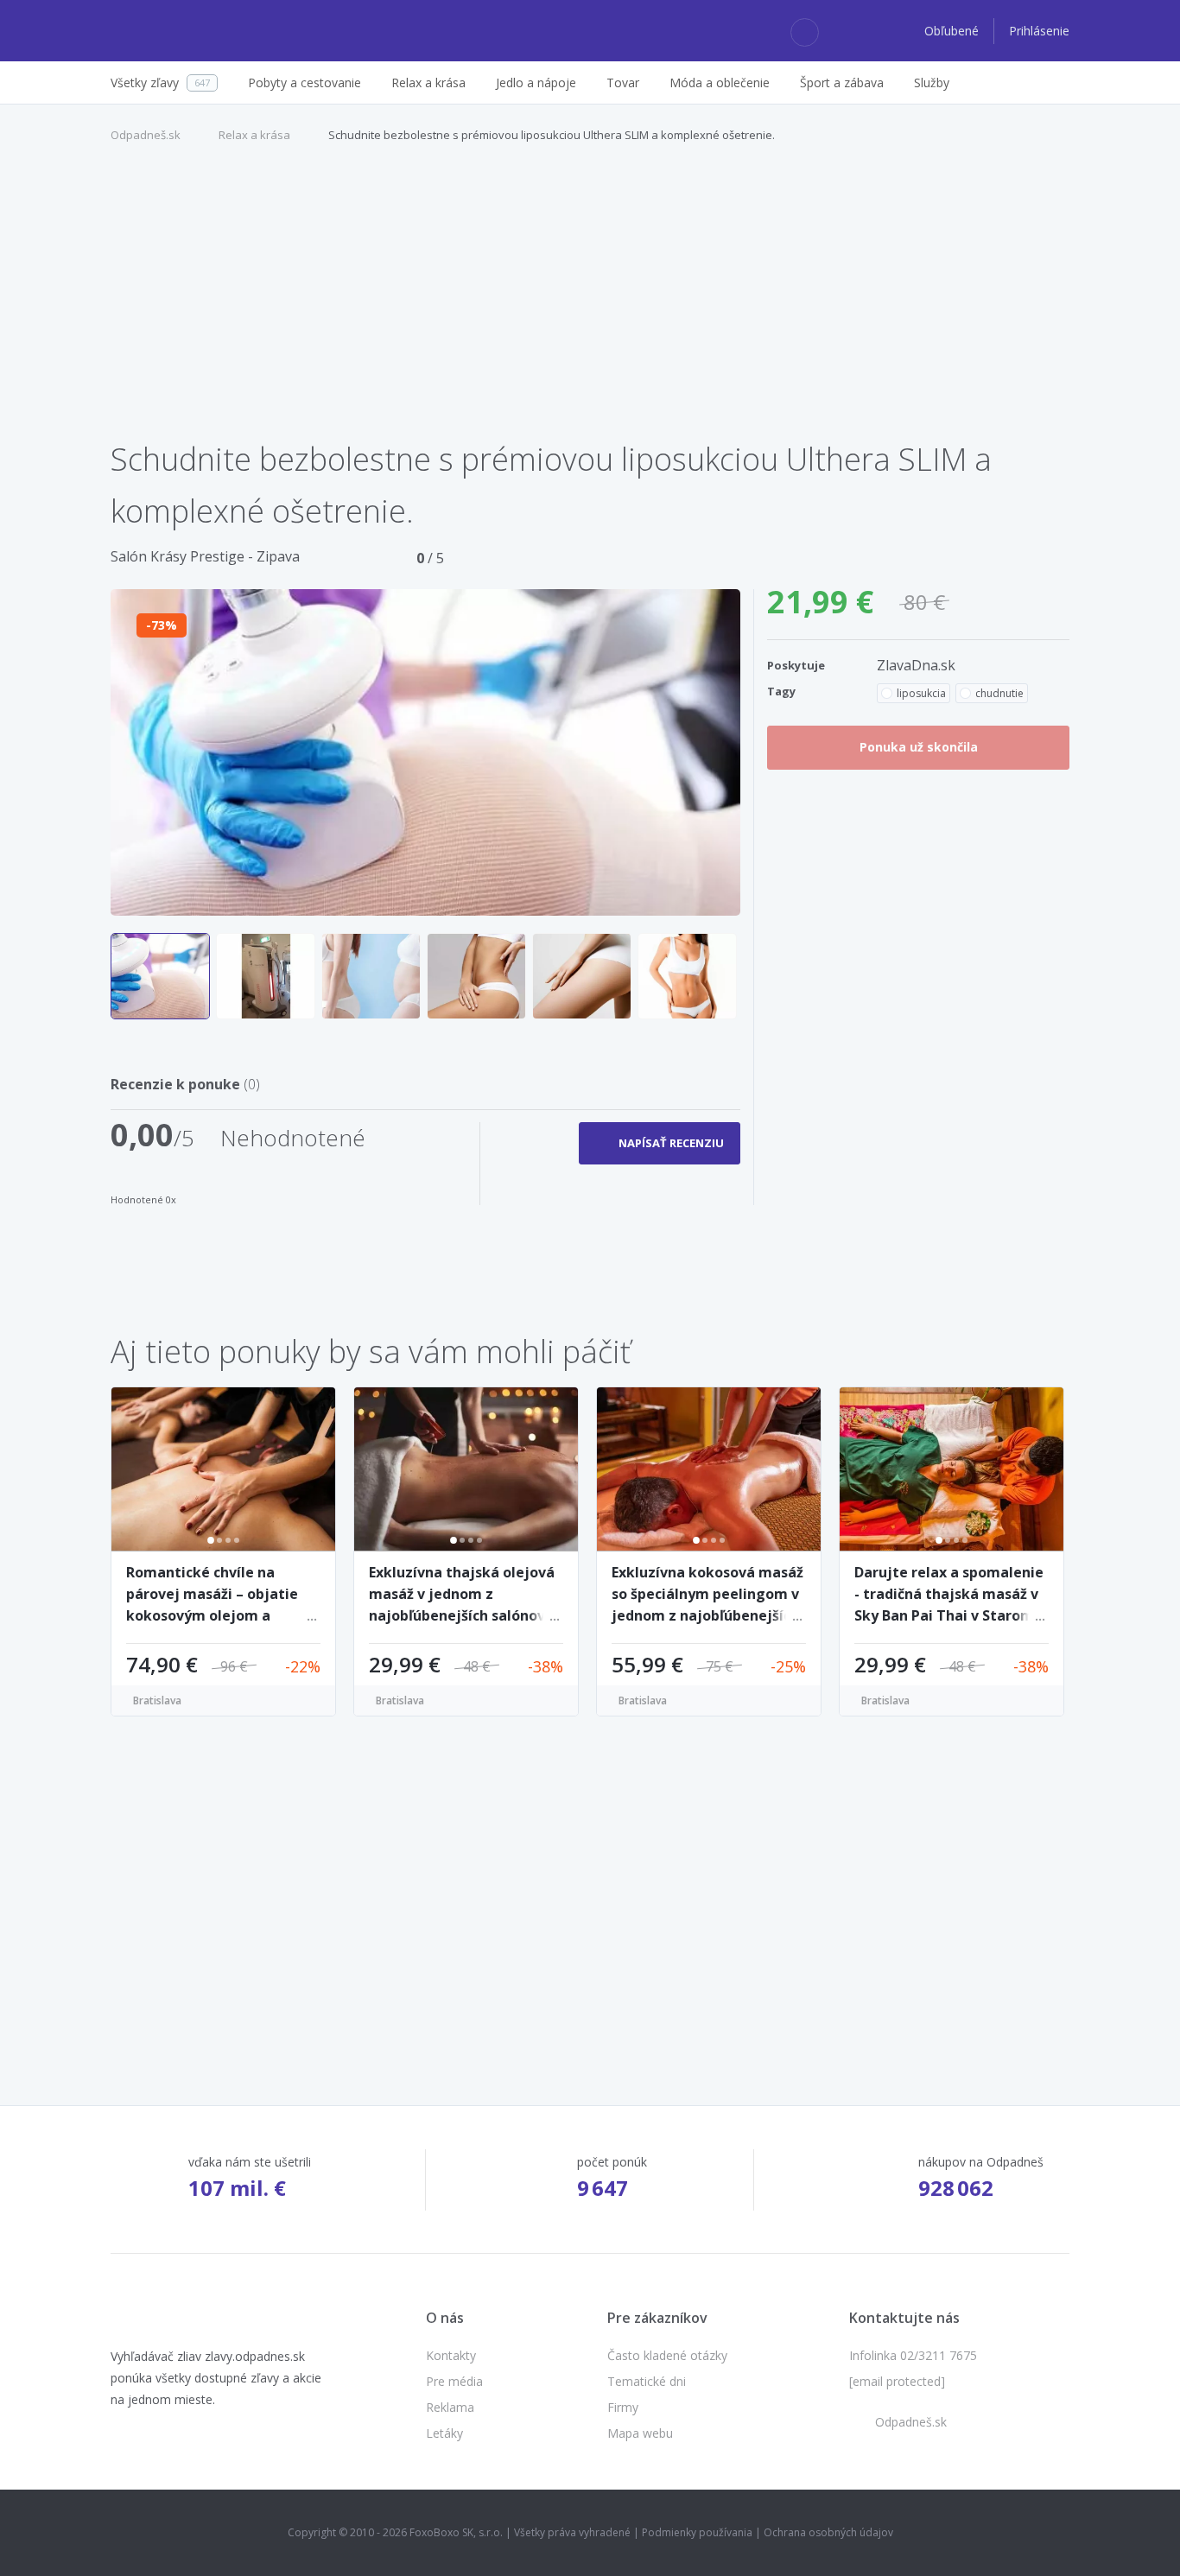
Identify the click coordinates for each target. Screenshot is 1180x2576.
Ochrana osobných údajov (828, 2532)
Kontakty (451, 2355)
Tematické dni (647, 2381)
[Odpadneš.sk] (178, 31)
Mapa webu (640, 2433)
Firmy (623, 2407)
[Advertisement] (590, 301)
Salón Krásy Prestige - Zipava (205, 556)
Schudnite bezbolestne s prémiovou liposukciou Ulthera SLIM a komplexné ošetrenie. (552, 135)
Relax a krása (254, 135)
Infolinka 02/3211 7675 (913, 2355)
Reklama (450, 2407)
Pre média (454, 2381)
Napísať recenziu (671, 1143)
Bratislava (157, 1700)
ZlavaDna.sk (916, 665)
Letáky (444, 2433)
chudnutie (999, 693)
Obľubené (953, 31)
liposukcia (921, 693)
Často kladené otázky (667, 2355)
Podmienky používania (697, 2532)
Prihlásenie (1039, 31)
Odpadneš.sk (146, 135)
